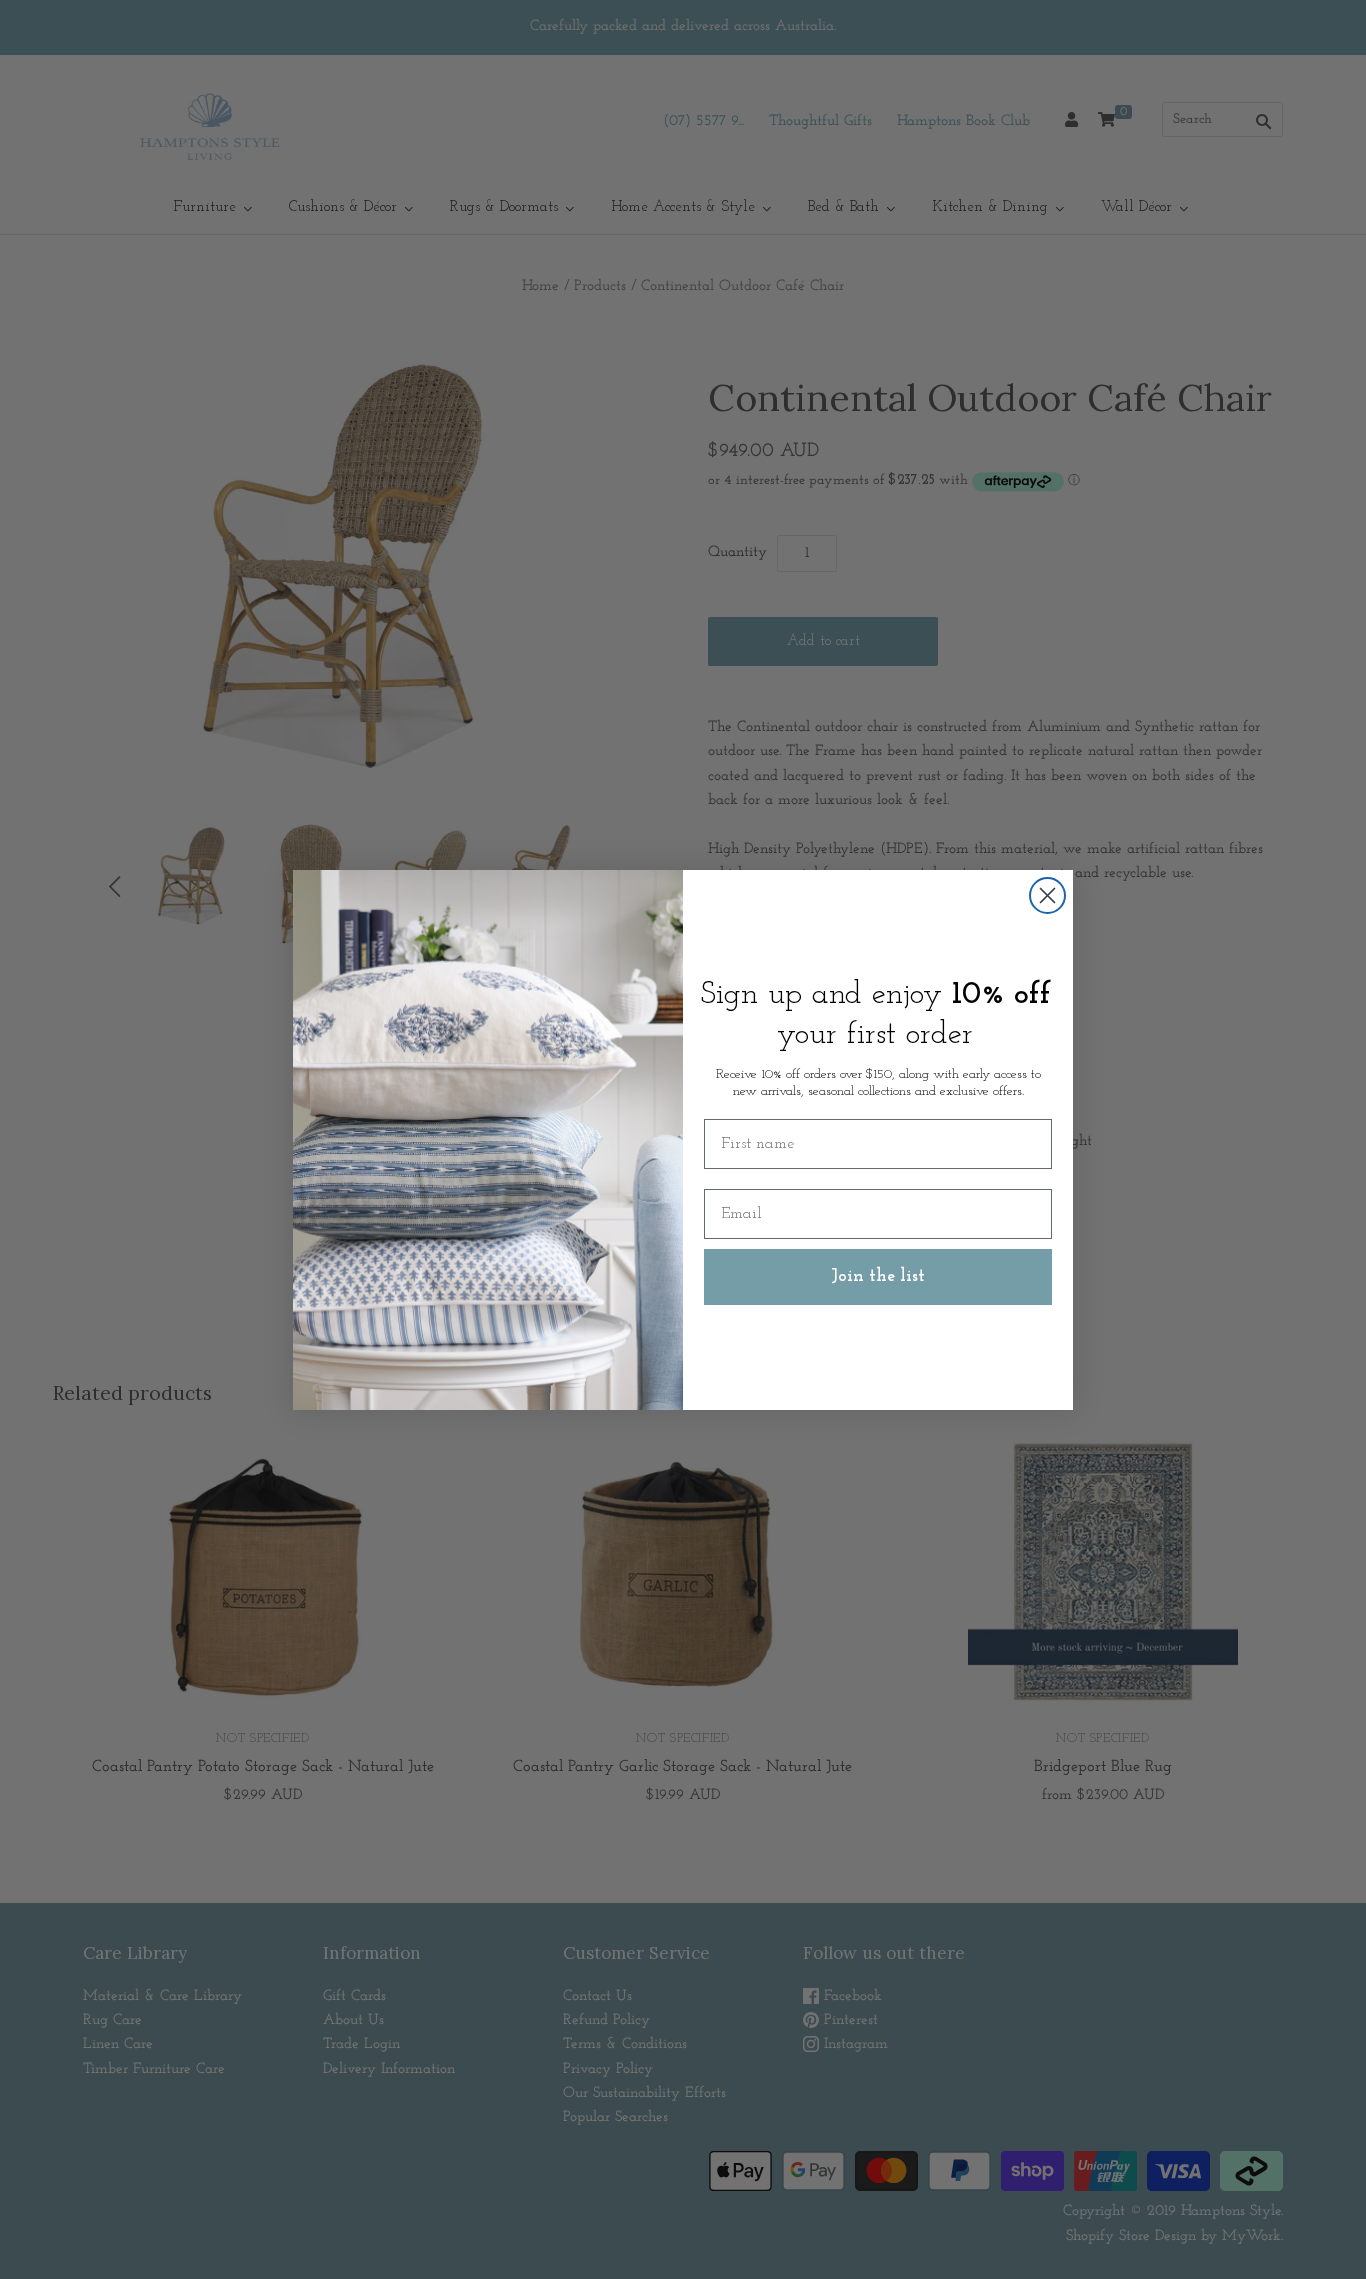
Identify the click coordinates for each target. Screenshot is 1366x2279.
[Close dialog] (1047, 895)
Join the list (878, 1277)
